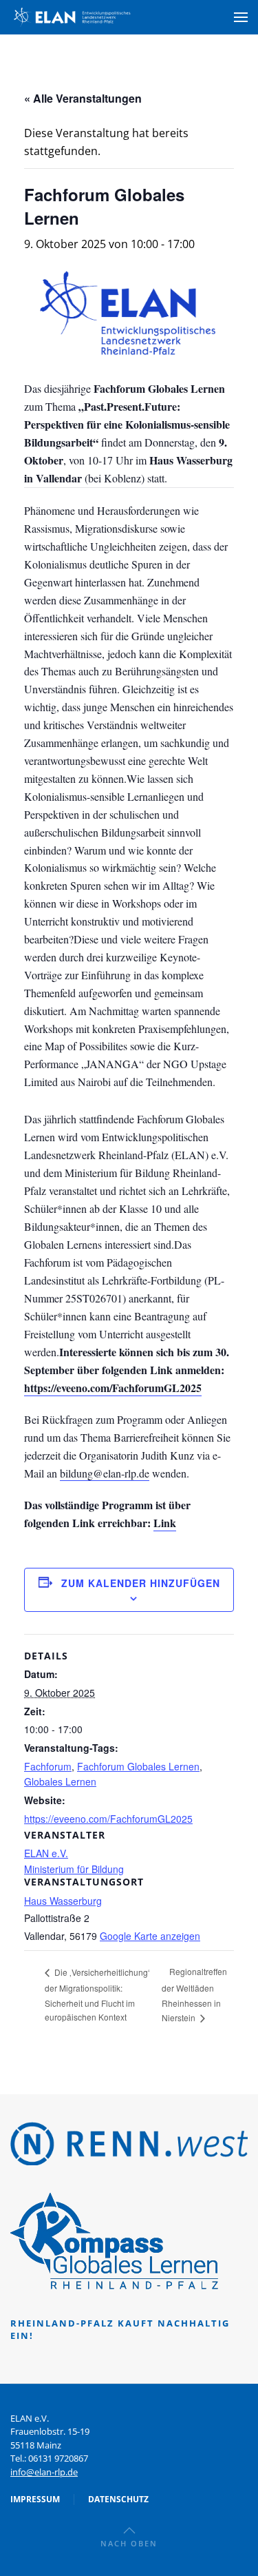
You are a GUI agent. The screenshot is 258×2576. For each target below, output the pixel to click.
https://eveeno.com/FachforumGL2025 (113, 1388)
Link (165, 1523)
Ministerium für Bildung (74, 1869)
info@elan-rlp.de (44, 2472)
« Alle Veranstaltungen (83, 98)
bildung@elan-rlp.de (105, 1473)
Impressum (35, 2499)
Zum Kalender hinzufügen (141, 1583)
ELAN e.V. (46, 1853)
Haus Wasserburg (63, 1901)
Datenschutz (118, 2499)
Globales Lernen (60, 1781)
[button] (241, 17)
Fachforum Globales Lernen (138, 1766)
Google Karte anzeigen (150, 1936)
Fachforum (48, 1766)
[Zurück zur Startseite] (72, 17)
